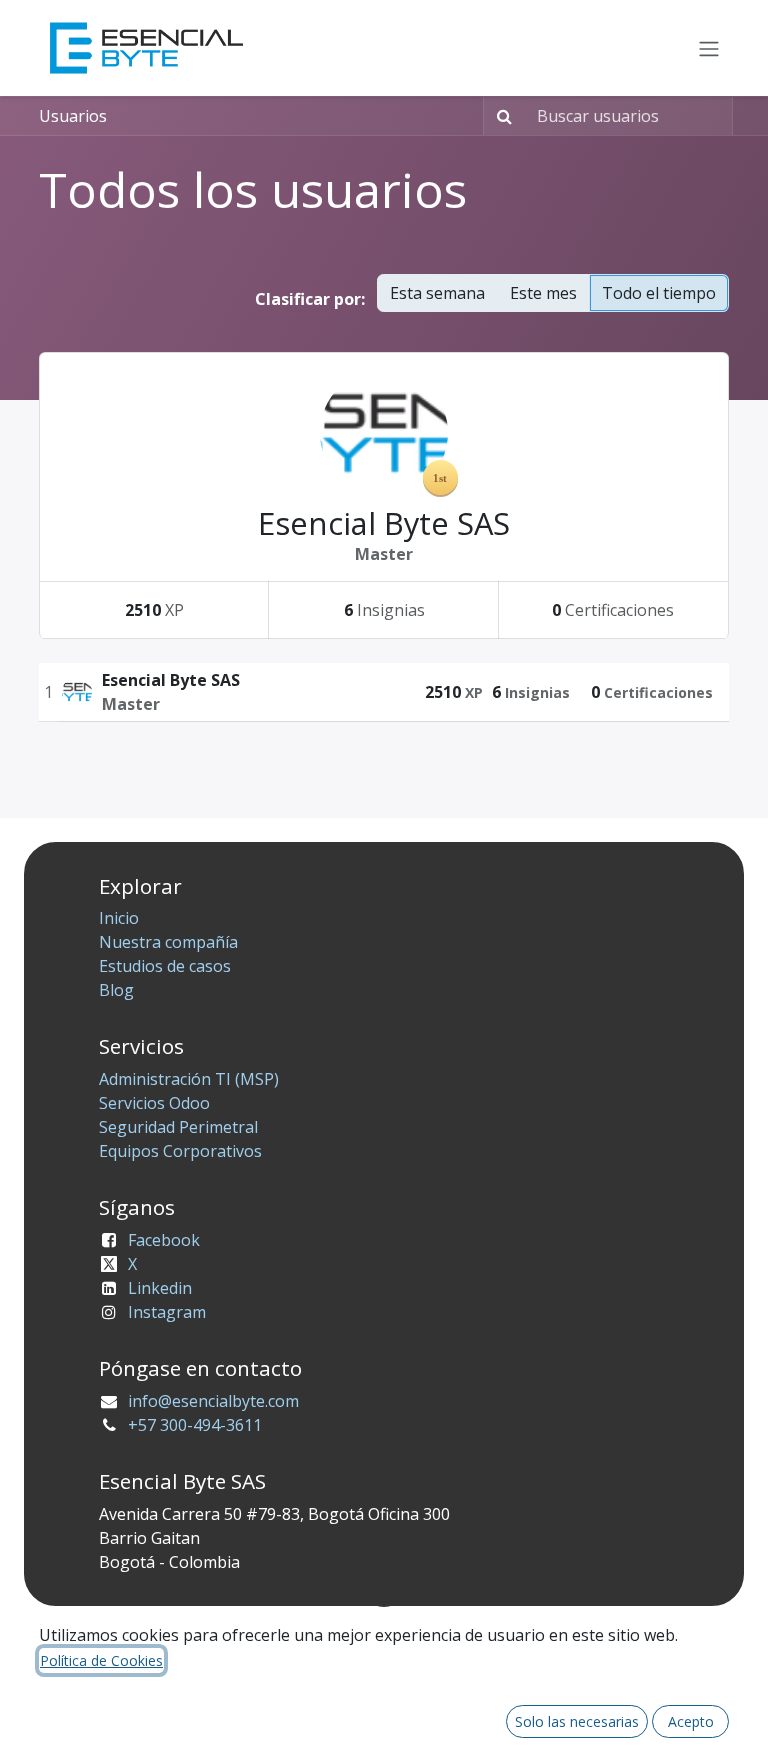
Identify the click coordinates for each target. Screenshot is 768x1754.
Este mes (543, 293)
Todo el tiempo (659, 293)
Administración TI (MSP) (189, 1079)
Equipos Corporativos (180, 1151)
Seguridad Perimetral (178, 1127)
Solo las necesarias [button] (577, 1721)
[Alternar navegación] (709, 48)
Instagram (167, 1312)
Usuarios (73, 116)
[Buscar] (500, 116)
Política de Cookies (101, 1660)
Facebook (164, 1240)
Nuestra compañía (168, 942)
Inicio (119, 918)
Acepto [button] (691, 1721)
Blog (116, 990)
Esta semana (437, 293)
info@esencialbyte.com (213, 1401)
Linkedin (160, 1288)
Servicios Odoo (154, 1103)
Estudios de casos (165, 966)
